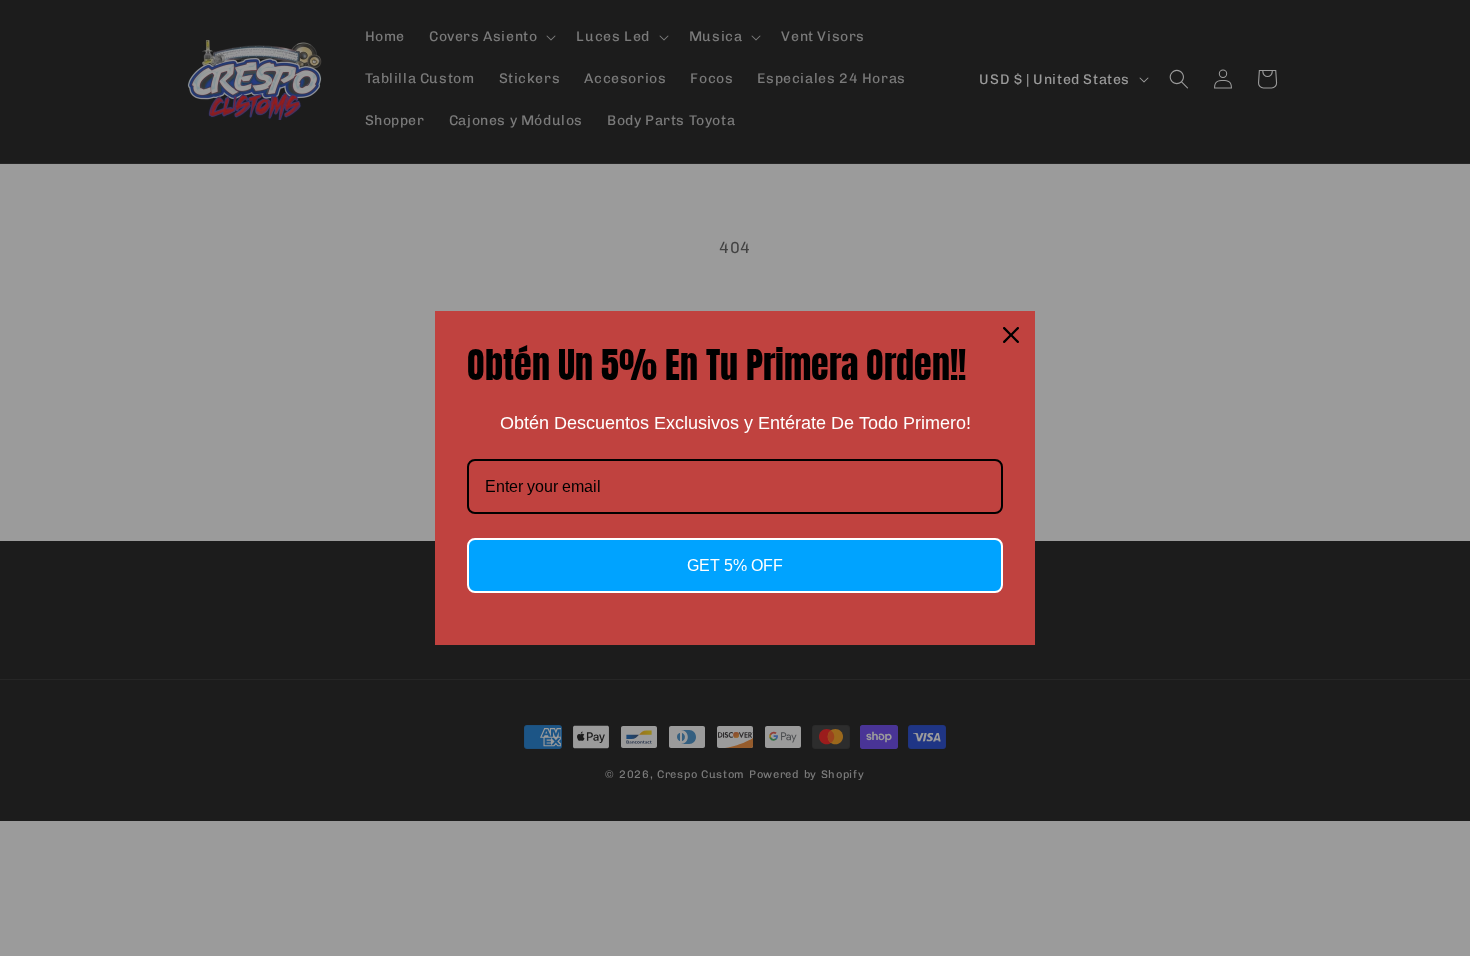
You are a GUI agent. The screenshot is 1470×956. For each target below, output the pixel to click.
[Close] (1011, 335)
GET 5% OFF (735, 565)
